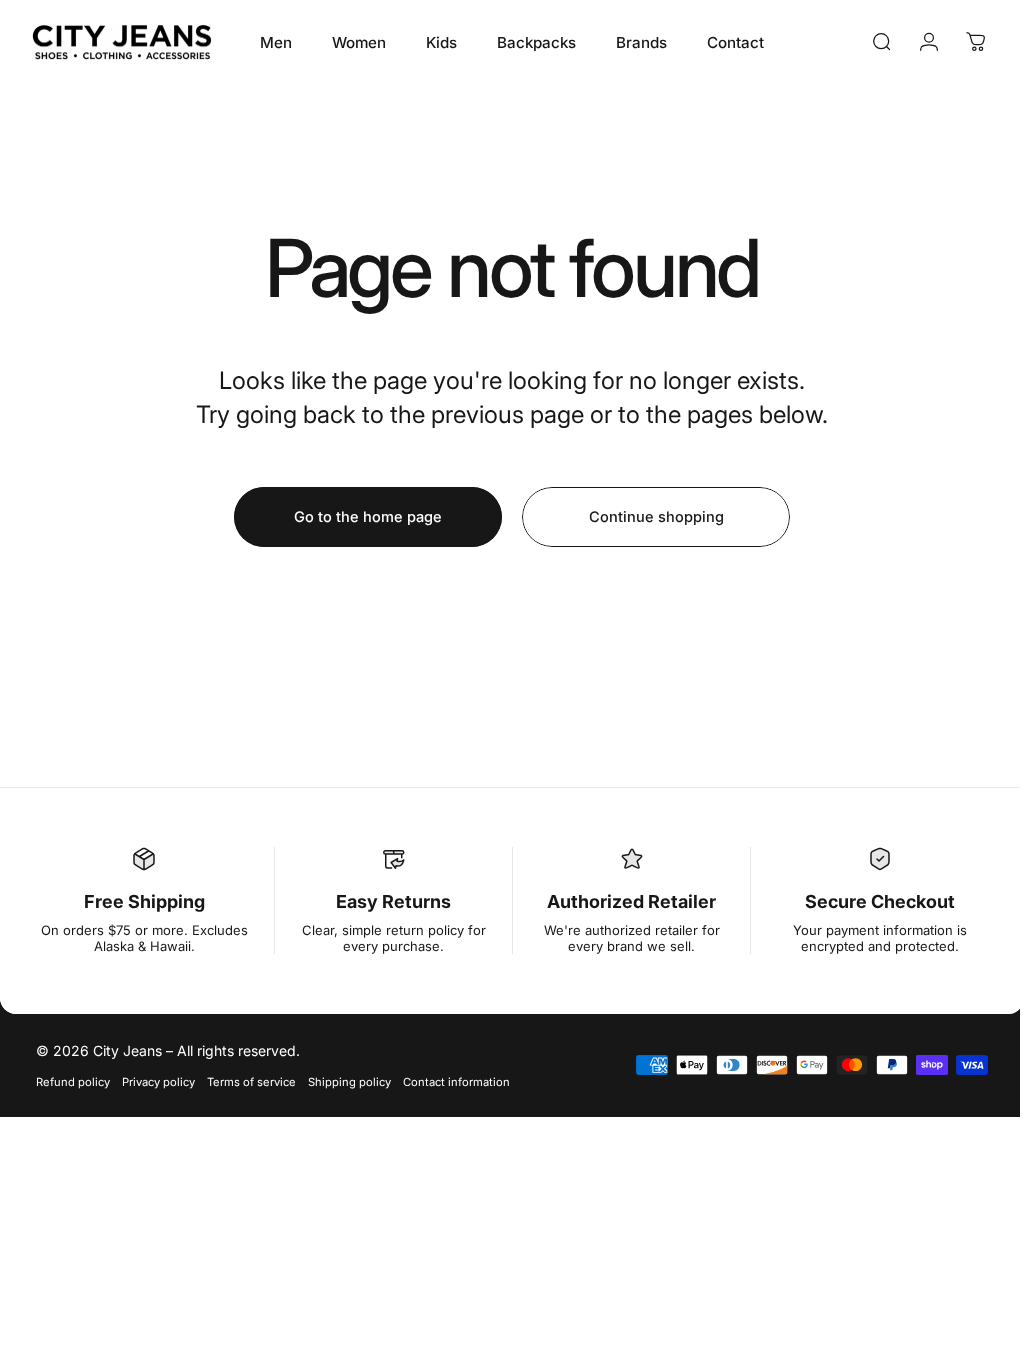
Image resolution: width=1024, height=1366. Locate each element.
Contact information (456, 1082)
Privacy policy (158, 1082)
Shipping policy (349, 1082)
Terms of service (251, 1082)
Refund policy (73, 1082)
